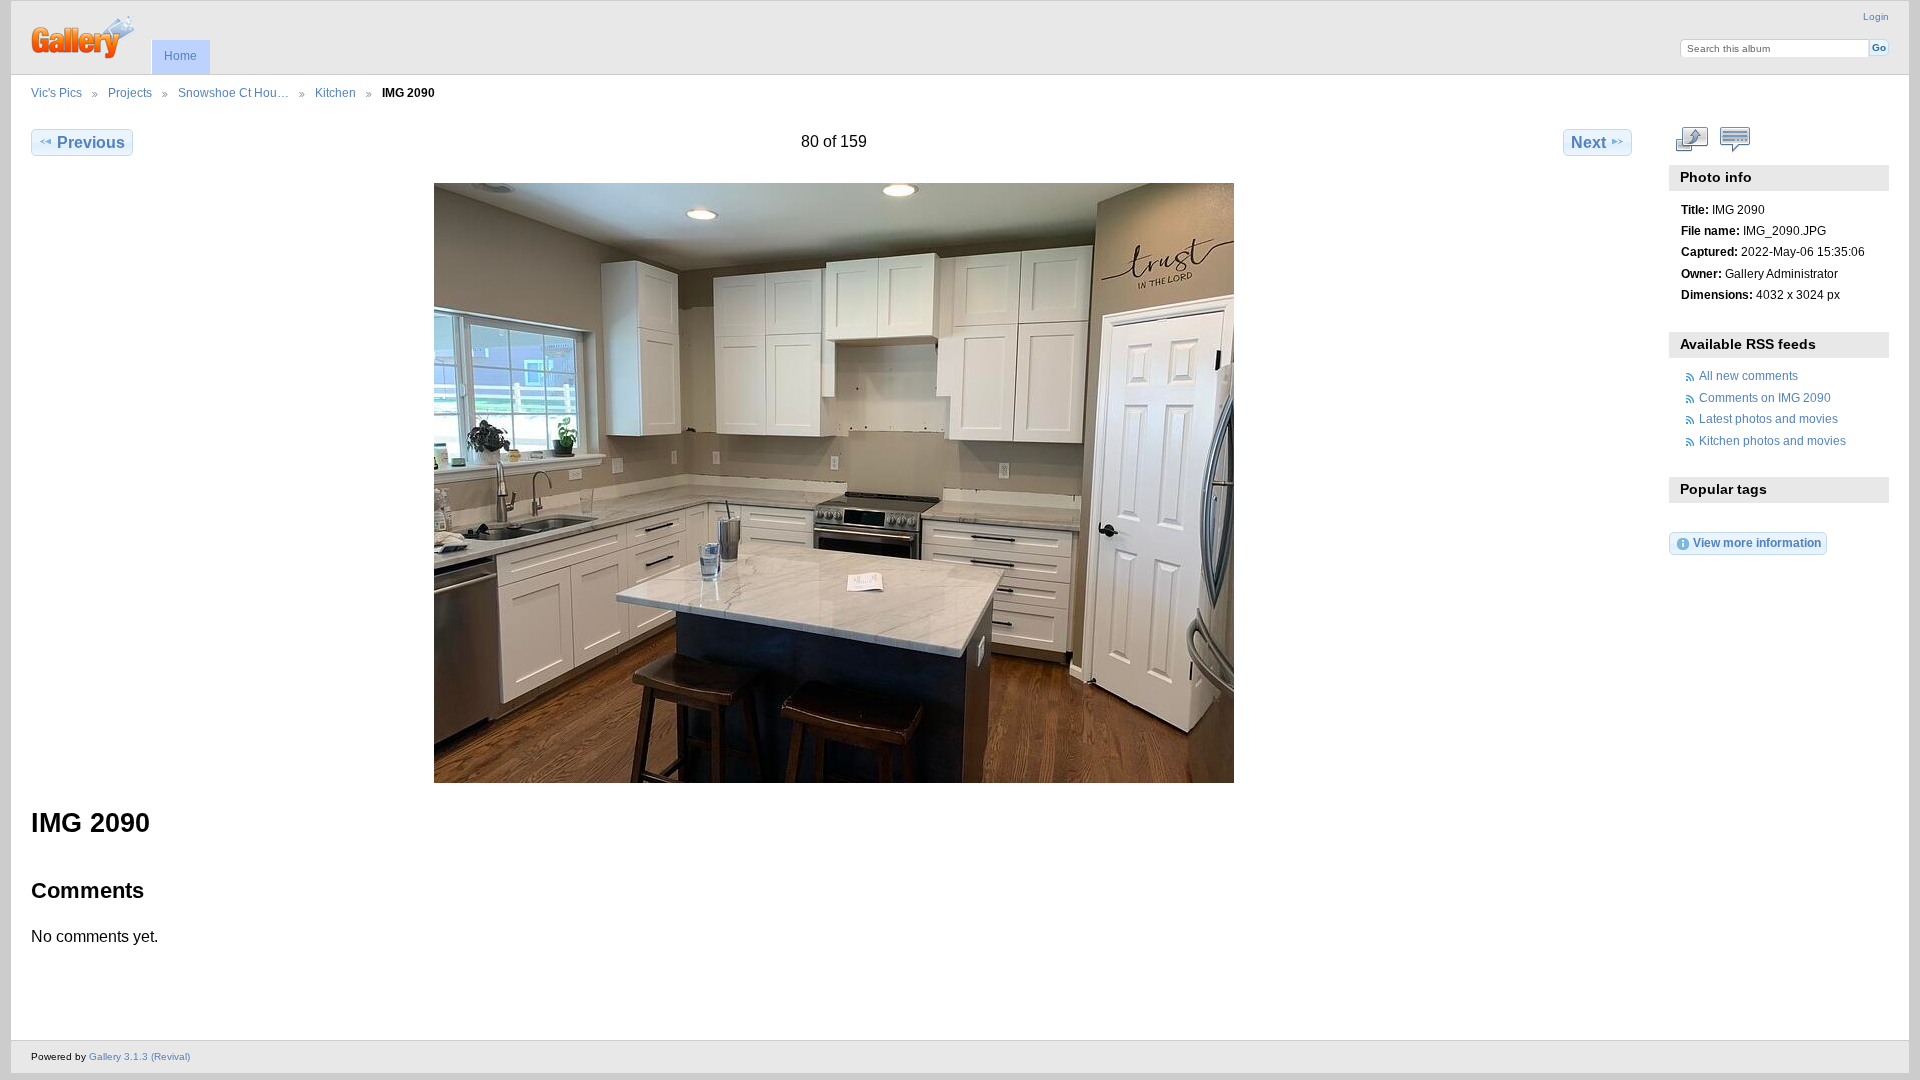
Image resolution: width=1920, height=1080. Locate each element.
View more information (1757, 542)
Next (1588, 142)
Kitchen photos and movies (1772, 440)
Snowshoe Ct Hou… (233, 92)
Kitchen (335, 92)
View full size (1691, 140)
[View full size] (833, 483)
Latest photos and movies (1768, 418)
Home (180, 56)
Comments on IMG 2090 (1765, 397)
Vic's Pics (56, 92)
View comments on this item (1734, 140)
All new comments (1748, 375)
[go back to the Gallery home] (84, 35)
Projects (130, 92)
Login (1876, 16)
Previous (91, 142)
